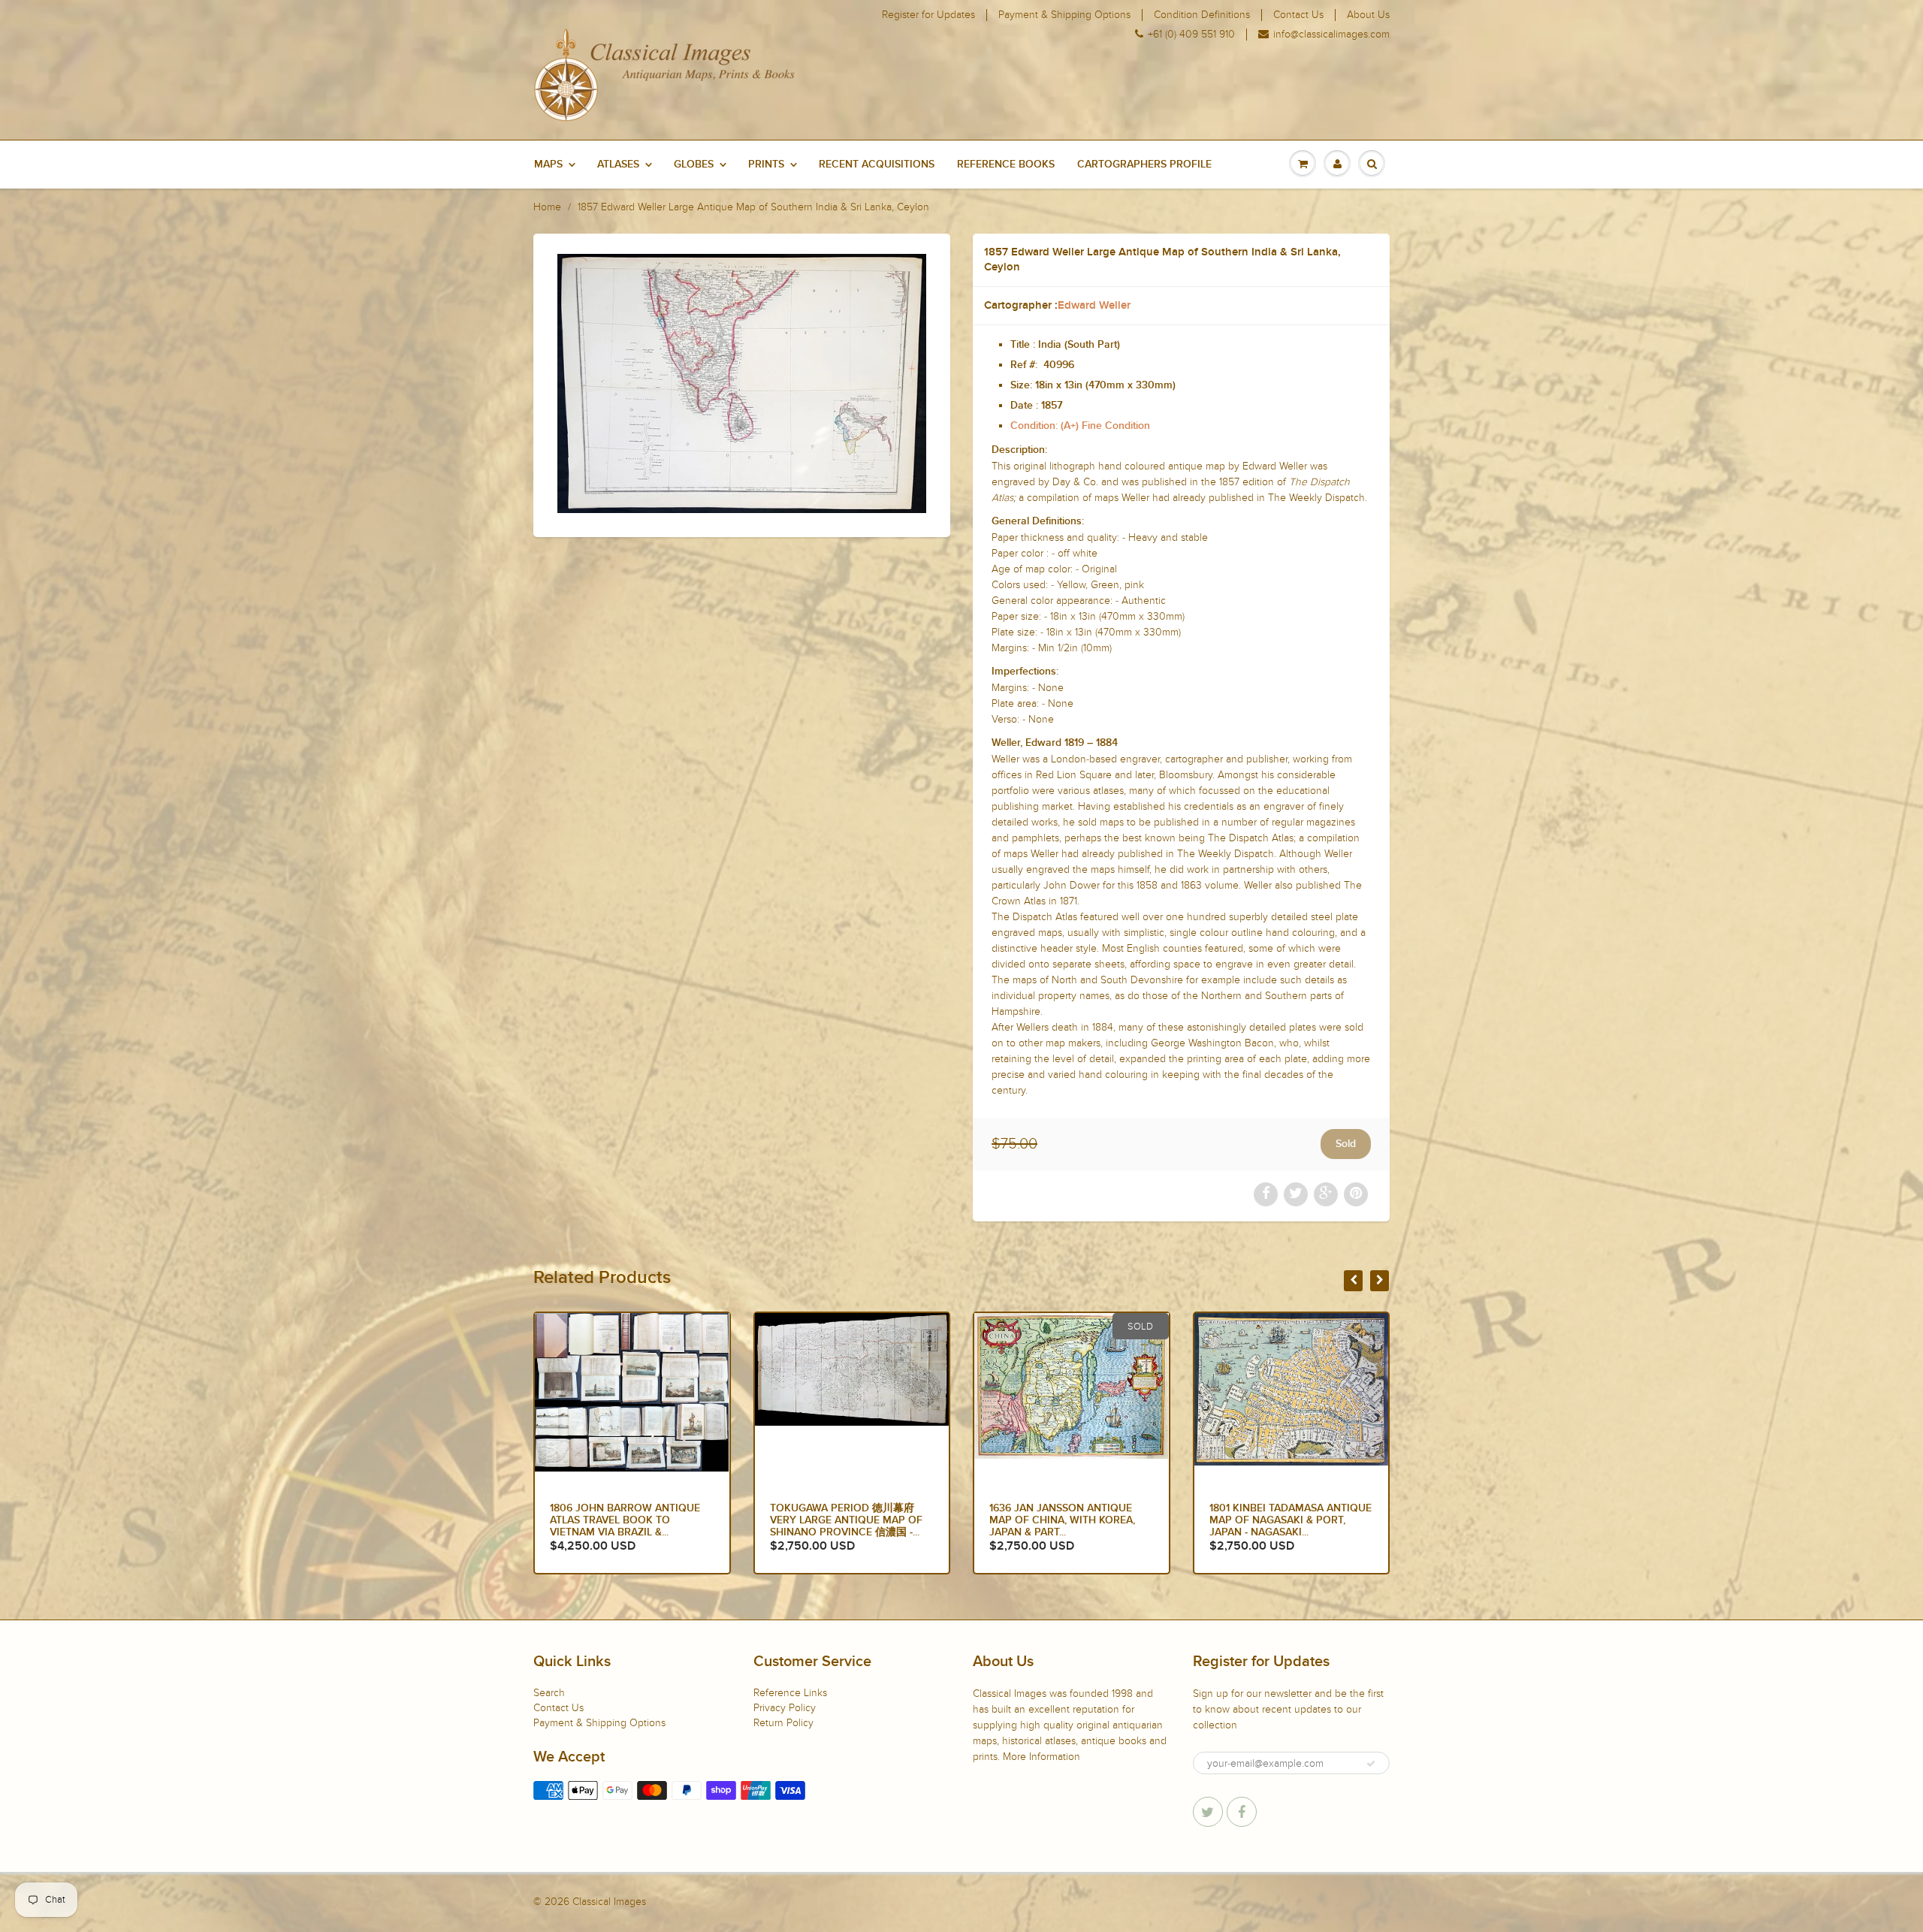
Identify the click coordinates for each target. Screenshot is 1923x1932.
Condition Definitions (1202, 15)
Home (547, 207)
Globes (694, 165)
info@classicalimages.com (1331, 35)
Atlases (618, 165)
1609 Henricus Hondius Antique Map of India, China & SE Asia (1288, 1520)
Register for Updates (928, 15)
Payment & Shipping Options (1064, 15)
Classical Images (609, 1902)
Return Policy (783, 1723)
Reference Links (790, 1693)
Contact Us (1298, 15)
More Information (1041, 1757)
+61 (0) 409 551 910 (1191, 35)
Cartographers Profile (1144, 165)
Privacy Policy (785, 1708)
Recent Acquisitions (877, 165)
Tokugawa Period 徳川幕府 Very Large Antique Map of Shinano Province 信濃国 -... (626, 1520)
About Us (1368, 15)
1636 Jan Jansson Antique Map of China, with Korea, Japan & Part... (843, 1520)
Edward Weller (1094, 305)
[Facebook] (1242, 1812)
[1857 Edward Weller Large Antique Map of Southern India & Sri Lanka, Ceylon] (742, 383)
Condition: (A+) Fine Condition (1080, 426)
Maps (548, 165)
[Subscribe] (1371, 1764)
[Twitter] (1208, 1812)
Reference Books (1006, 165)
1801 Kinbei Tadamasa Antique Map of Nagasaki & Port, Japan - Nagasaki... (1070, 1520)
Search (549, 1693)
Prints (766, 165)
